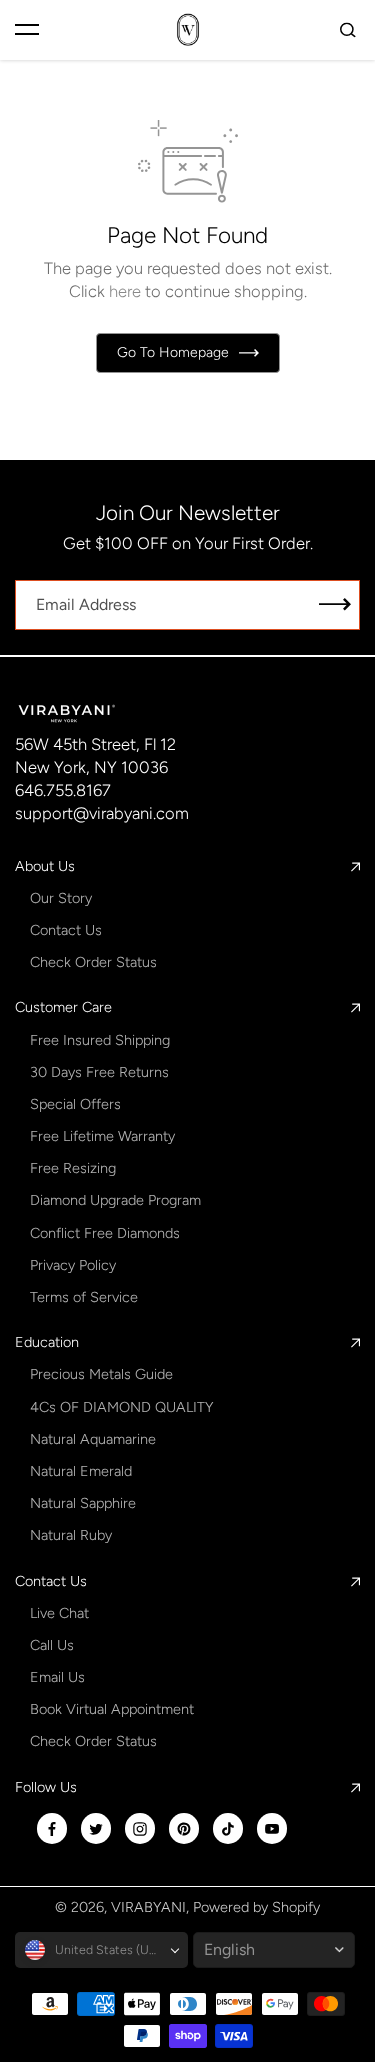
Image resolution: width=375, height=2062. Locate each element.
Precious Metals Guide (101, 1374)
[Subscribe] (335, 605)
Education (47, 1342)
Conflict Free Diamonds (105, 1233)
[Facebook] (52, 1829)
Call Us (52, 1645)
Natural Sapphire (83, 1503)
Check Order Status (93, 962)
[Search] (348, 30)
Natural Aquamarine (93, 1439)
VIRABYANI (148, 1907)
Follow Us (46, 1787)
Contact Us (66, 930)
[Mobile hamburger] (27, 30)
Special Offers (75, 1104)
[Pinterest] (184, 1829)
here (125, 291)
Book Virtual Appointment (112, 1709)
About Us (45, 866)
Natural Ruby (71, 1535)
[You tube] (272, 1829)
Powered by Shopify (256, 1907)
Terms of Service (84, 1297)
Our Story (61, 898)
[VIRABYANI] (188, 29)
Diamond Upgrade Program (115, 1200)
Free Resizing (73, 1168)
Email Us (57, 1677)
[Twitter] (96, 1829)
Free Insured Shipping (100, 1040)
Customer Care (63, 1007)
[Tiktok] (228, 1829)
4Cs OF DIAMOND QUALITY (121, 1407)
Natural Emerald (81, 1471)
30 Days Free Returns (99, 1072)
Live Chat (59, 1613)
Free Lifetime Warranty (102, 1136)
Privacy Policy (73, 1265)
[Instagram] (140, 1829)
